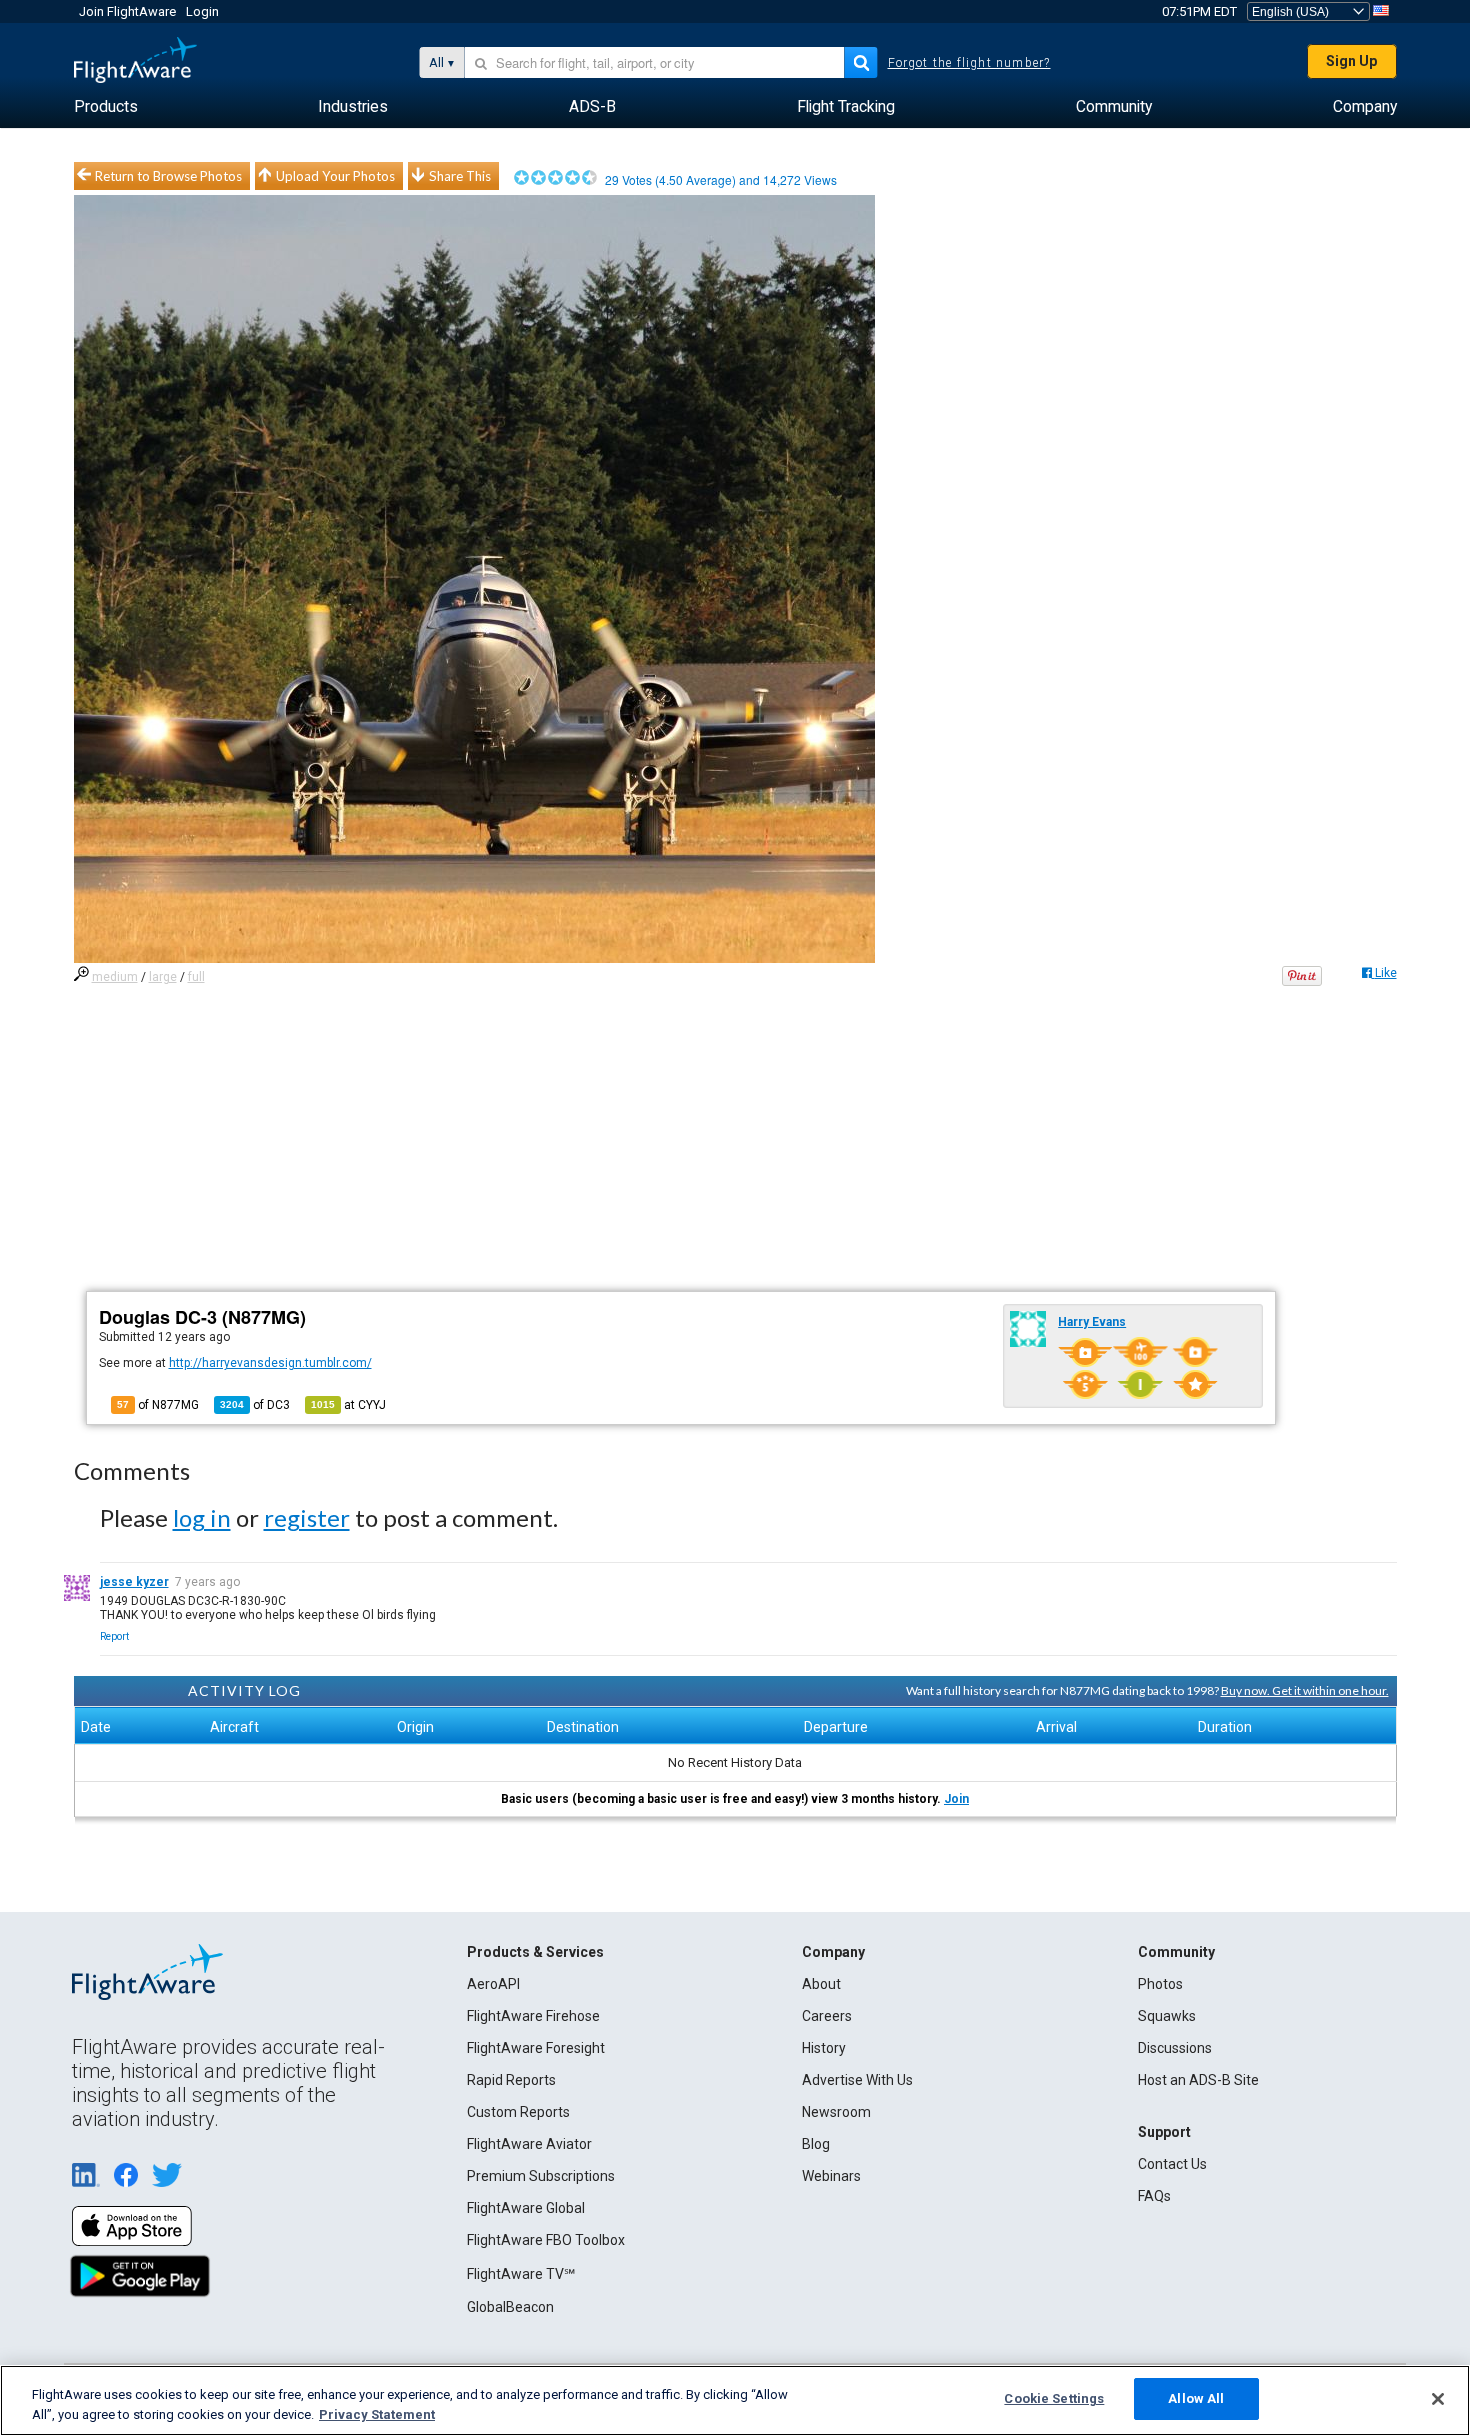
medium (115, 977)
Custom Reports (518, 2112)
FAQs (1154, 2196)
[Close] (1438, 2399)
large (163, 977)
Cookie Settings (1054, 2398)
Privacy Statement (377, 2414)
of (255, 1405)
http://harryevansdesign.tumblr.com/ (270, 1363)
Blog (816, 2144)
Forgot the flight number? (969, 63)
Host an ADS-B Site (1198, 2080)
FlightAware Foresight (536, 2048)
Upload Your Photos (335, 176)
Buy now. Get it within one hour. (1305, 1690)
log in (202, 1517)
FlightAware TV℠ (521, 2274)
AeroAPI (493, 1984)
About (821, 1984)
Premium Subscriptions (541, 2176)
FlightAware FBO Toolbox (546, 2240)
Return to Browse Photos (168, 176)
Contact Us (1172, 2164)
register (307, 1517)
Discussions (1175, 2048)
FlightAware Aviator (529, 2144)
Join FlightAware (127, 11)
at (348, 1405)
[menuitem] (106, 107)
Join (956, 1799)
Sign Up (1351, 61)
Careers (827, 2016)
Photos (1160, 1984)
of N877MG (158, 1405)
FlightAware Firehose (533, 2016)
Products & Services (535, 1952)
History (824, 2048)
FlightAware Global (526, 2208)
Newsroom (836, 2112)
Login (202, 11)
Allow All (1196, 2398)
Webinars (831, 2176)
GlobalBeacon (510, 2307)
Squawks (1167, 2016)
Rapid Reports (511, 2080)
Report (114, 1636)
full (196, 977)
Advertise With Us (857, 2080)
